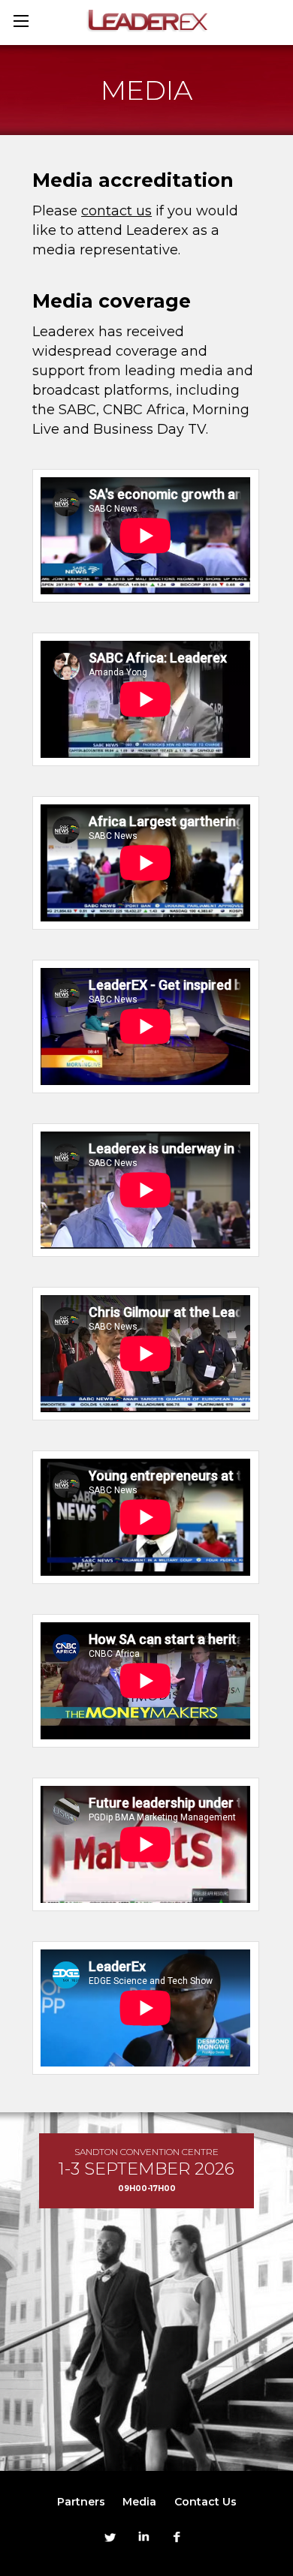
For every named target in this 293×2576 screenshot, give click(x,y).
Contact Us (205, 2502)
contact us (116, 211)
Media (139, 2502)
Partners (81, 2502)
